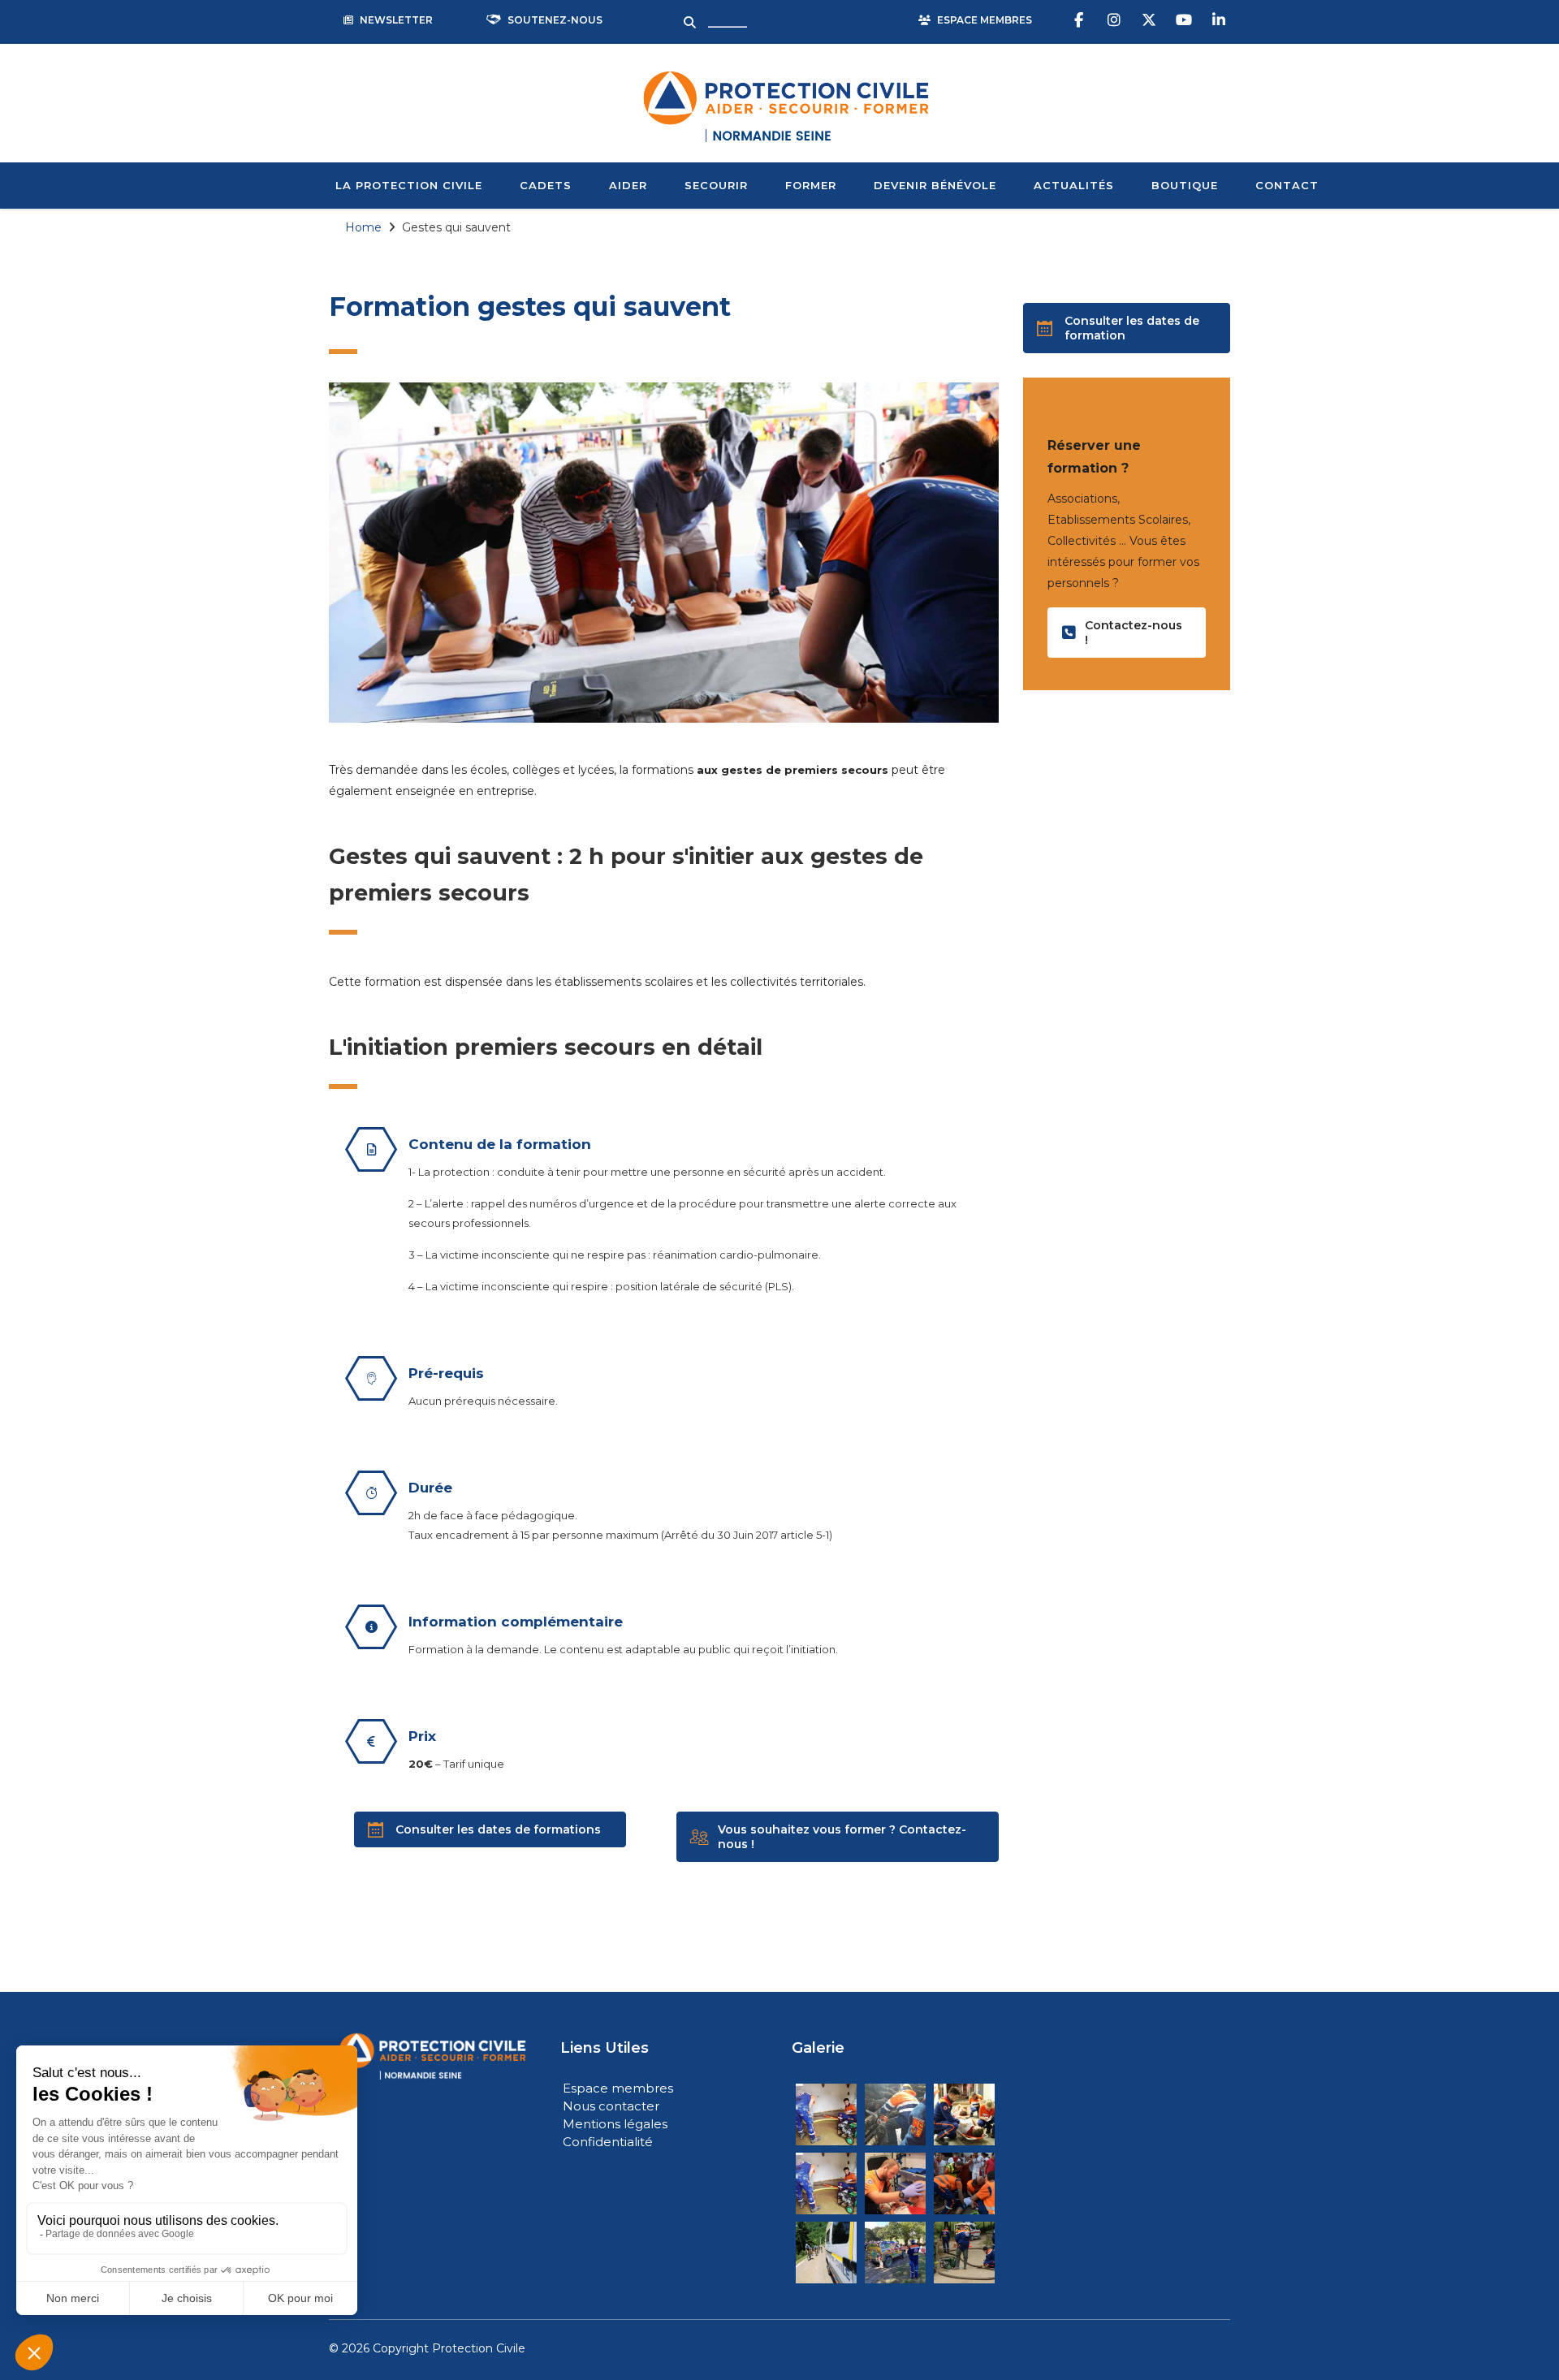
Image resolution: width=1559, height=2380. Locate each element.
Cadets (546, 185)
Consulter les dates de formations (498, 1829)
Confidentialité (608, 2142)
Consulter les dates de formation (1132, 328)
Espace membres (618, 2088)
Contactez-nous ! (1134, 633)
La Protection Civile (409, 185)
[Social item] (1081, 20)
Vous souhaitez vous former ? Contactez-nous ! (842, 1837)
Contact (1287, 185)
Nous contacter (611, 2106)
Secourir (716, 185)
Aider (628, 185)
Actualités (1074, 185)
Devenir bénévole (935, 185)
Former (811, 185)
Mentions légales (615, 2124)
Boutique (1185, 185)
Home (363, 227)
